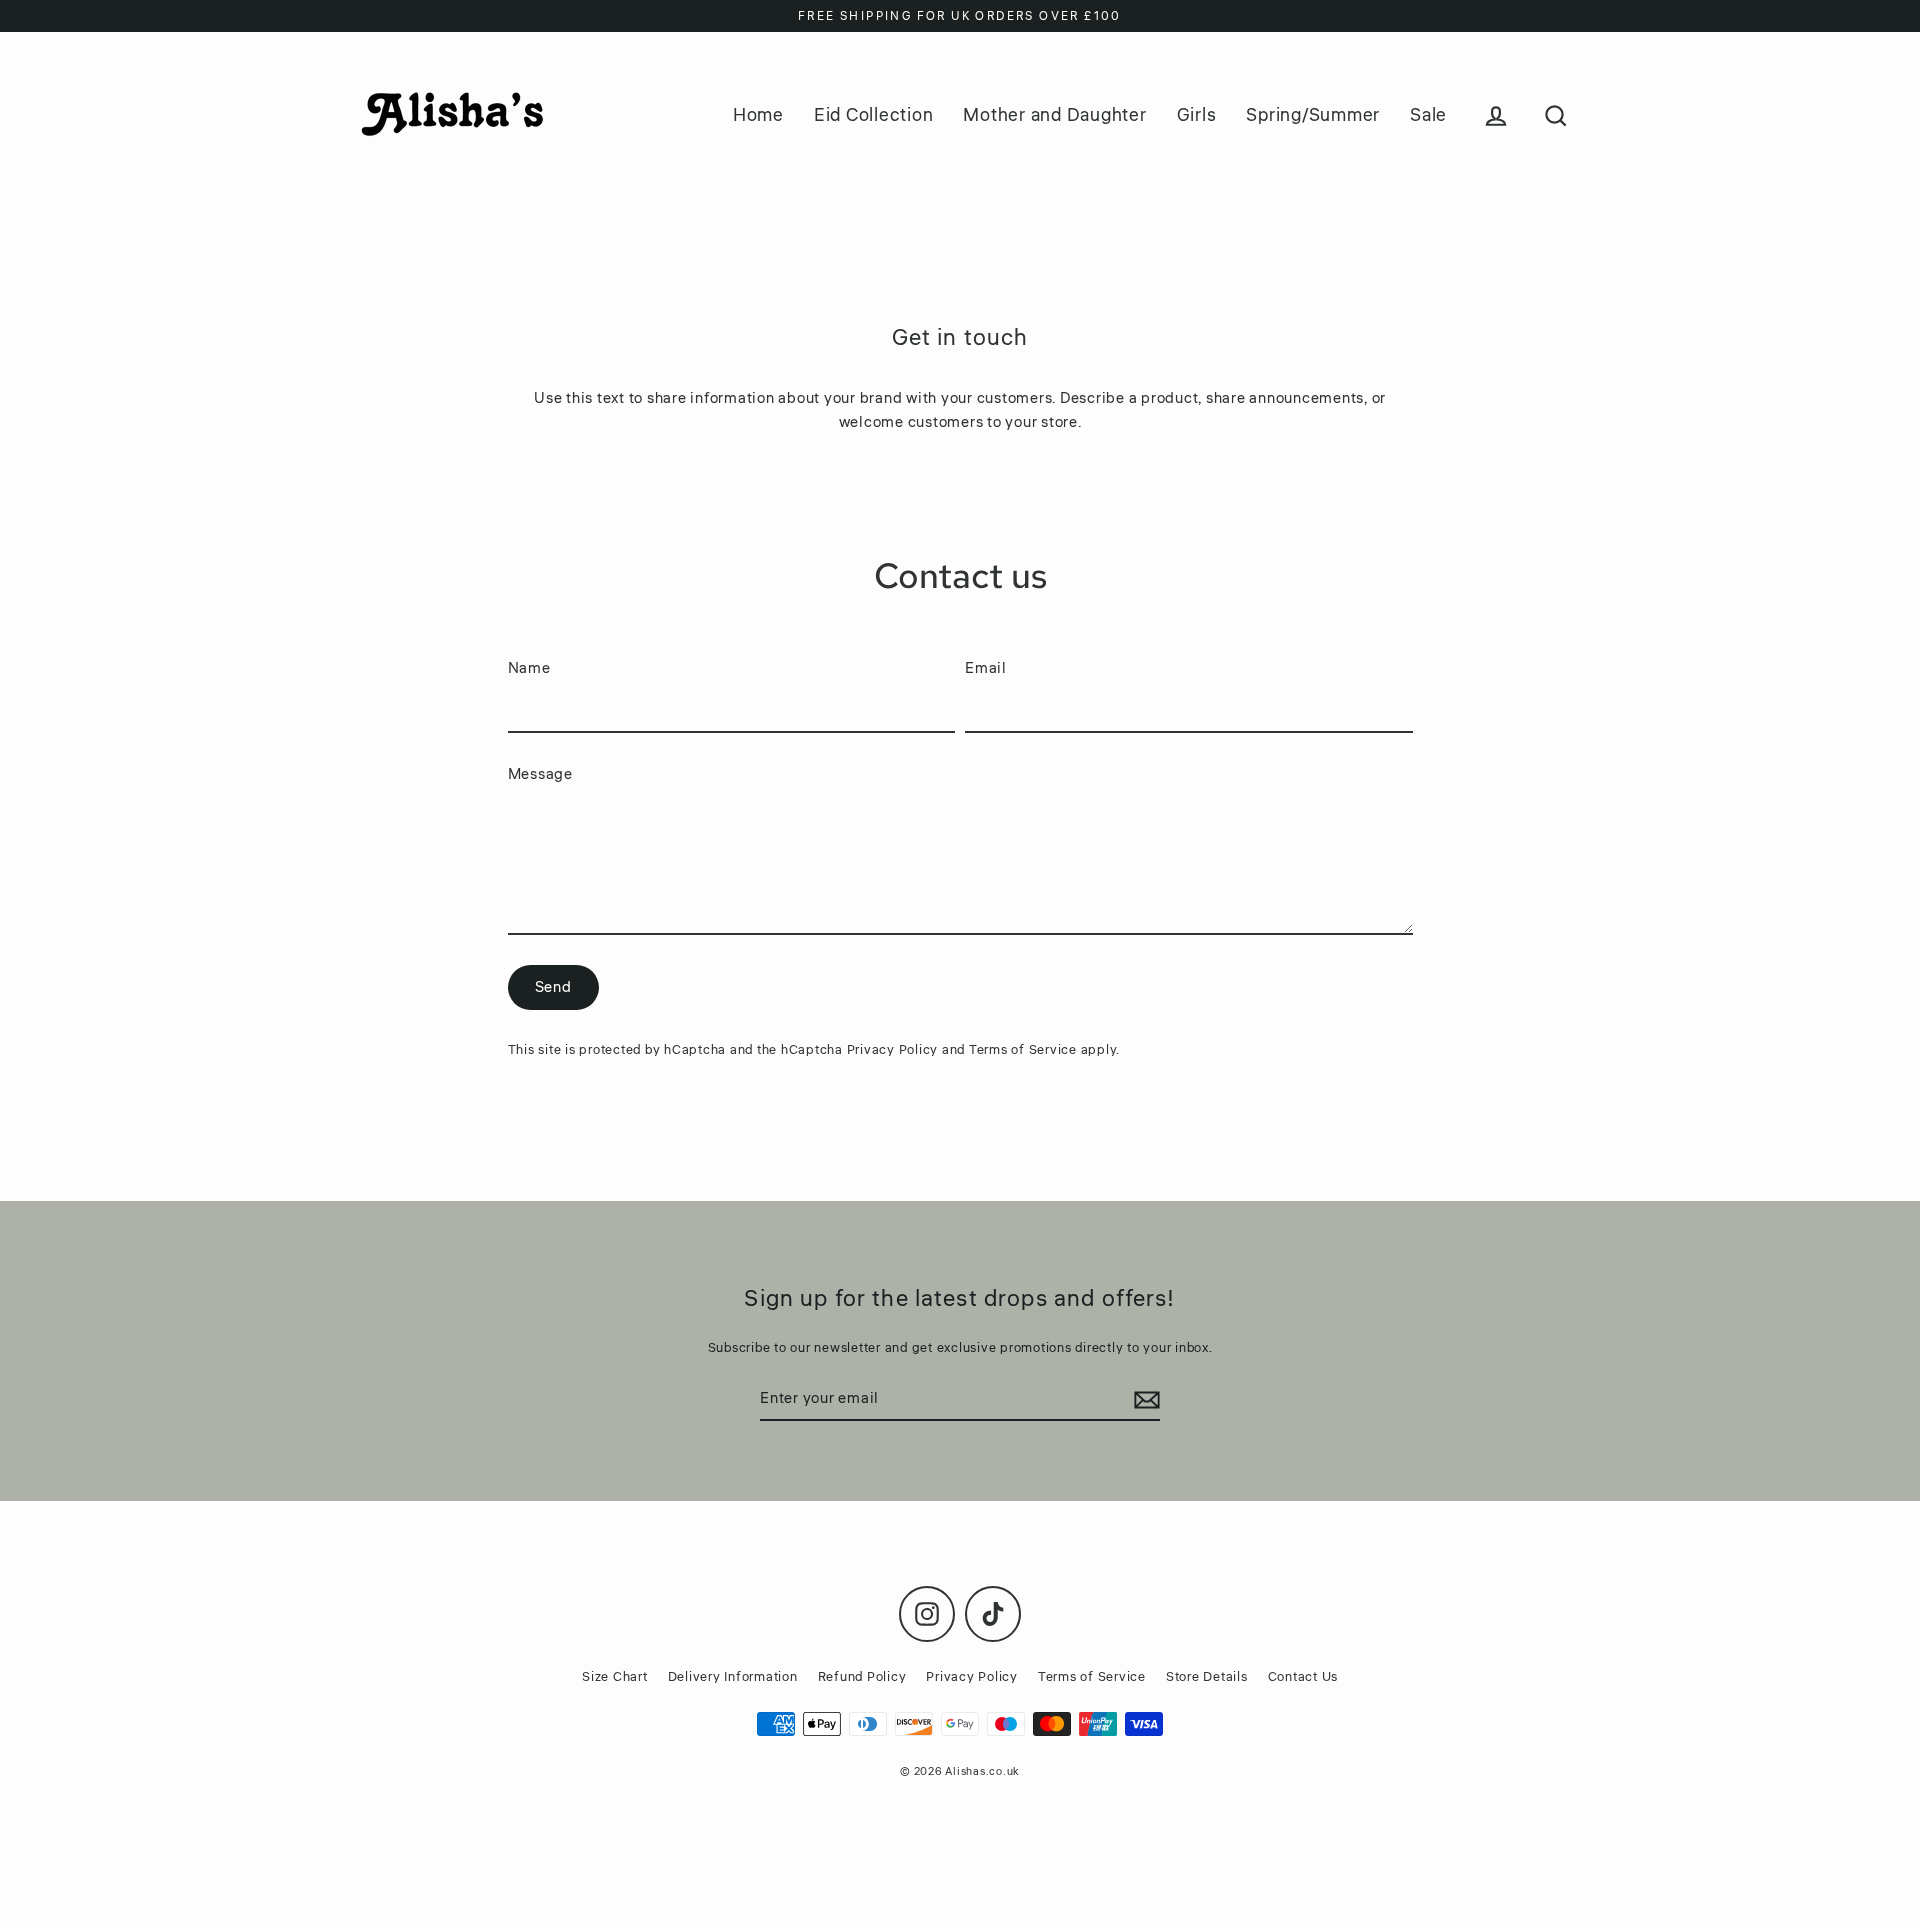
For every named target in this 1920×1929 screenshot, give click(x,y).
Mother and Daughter (1054, 115)
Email (986, 668)
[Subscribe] (1144, 1400)
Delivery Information (733, 1677)
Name (529, 668)
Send (553, 987)
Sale (1428, 115)
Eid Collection (874, 115)
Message (540, 774)
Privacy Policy (893, 1050)
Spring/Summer (1313, 115)
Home (758, 115)
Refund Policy (862, 1677)
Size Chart (615, 1677)
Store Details (1207, 1677)
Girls (1197, 115)
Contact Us (1303, 1677)
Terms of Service (1023, 1050)
